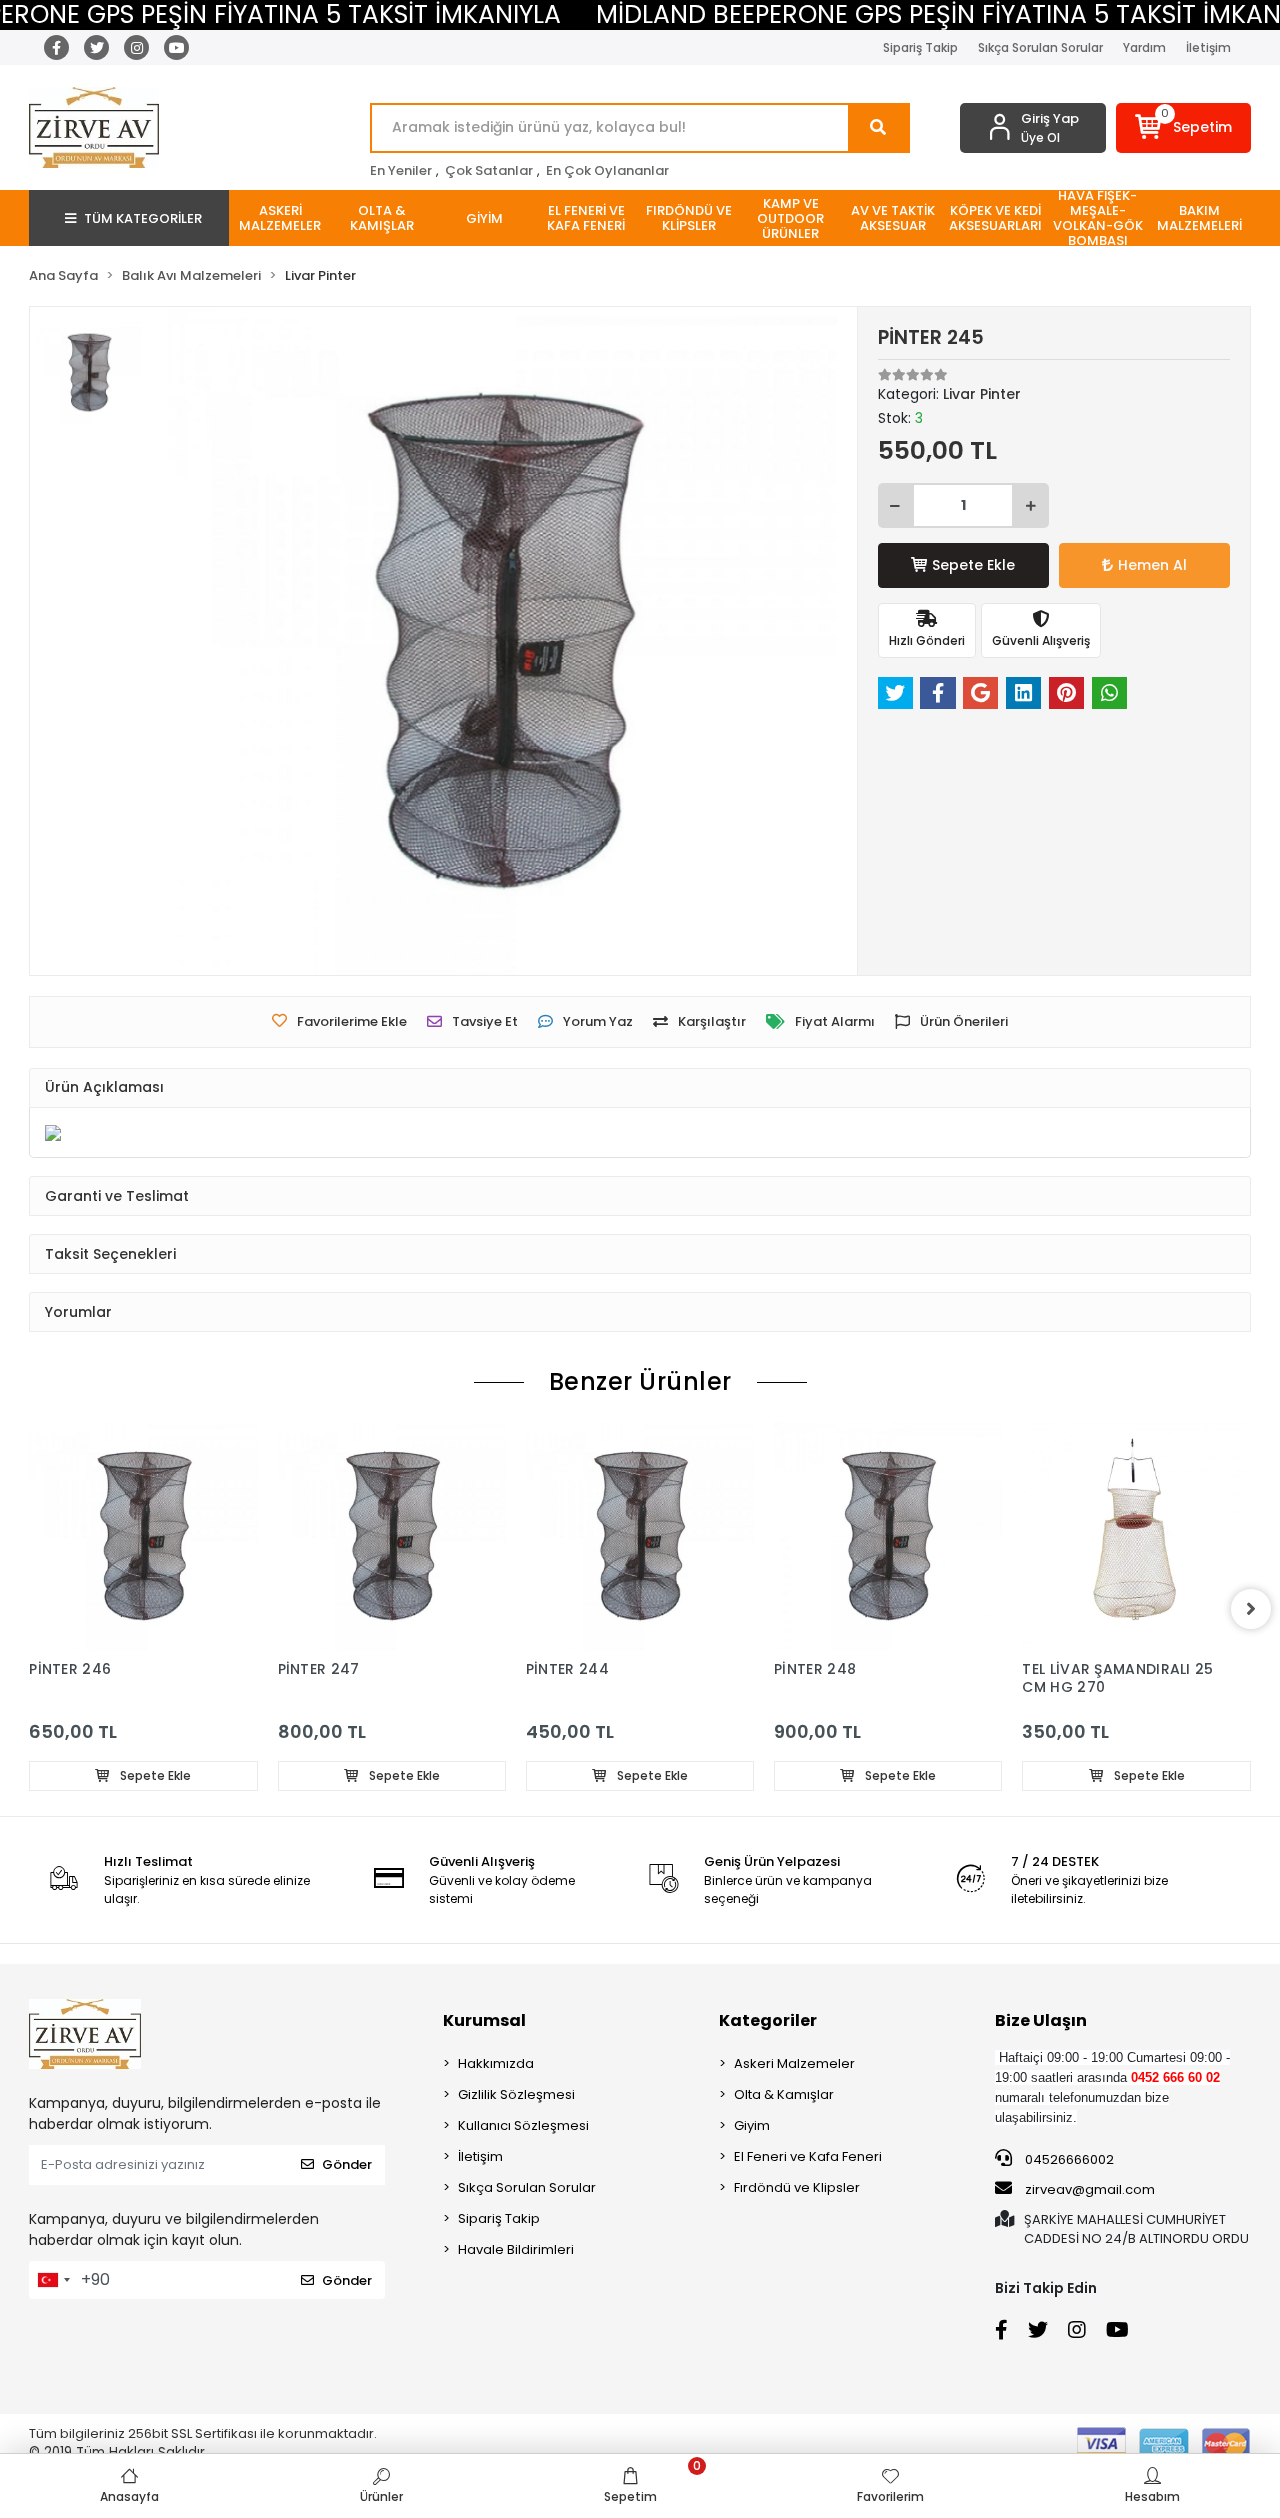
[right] (1251, 1609)
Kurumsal (484, 2020)
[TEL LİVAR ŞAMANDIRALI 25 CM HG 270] (1136, 1536)
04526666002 (1068, 2159)
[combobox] (53, 2280)
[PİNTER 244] (640, 1536)
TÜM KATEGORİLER (143, 218)
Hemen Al (1152, 565)
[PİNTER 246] (143, 1536)
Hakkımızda (496, 2063)
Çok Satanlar (489, 170)
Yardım (1144, 47)
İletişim (1208, 47)
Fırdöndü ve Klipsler (797, 2187)
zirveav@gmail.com (1090, 2189)
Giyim (752, 2125)
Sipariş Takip (920, 47)
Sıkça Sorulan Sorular (1040, 47)
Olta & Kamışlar (784, 2094)
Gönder (347, 2164)
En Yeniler (401, 170)
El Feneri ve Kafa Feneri (808, 2156)
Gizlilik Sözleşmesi (516, 2094)
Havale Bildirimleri (516, 2249)
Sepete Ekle (973, 565)
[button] (1183, 128)
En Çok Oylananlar (607, 170)
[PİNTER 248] (888, 1536)
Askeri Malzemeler (794, 2063)
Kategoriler (768, 2020)
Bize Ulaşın (1041, 2020)
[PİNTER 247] (392, 1536)
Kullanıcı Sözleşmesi (523, 2125)
